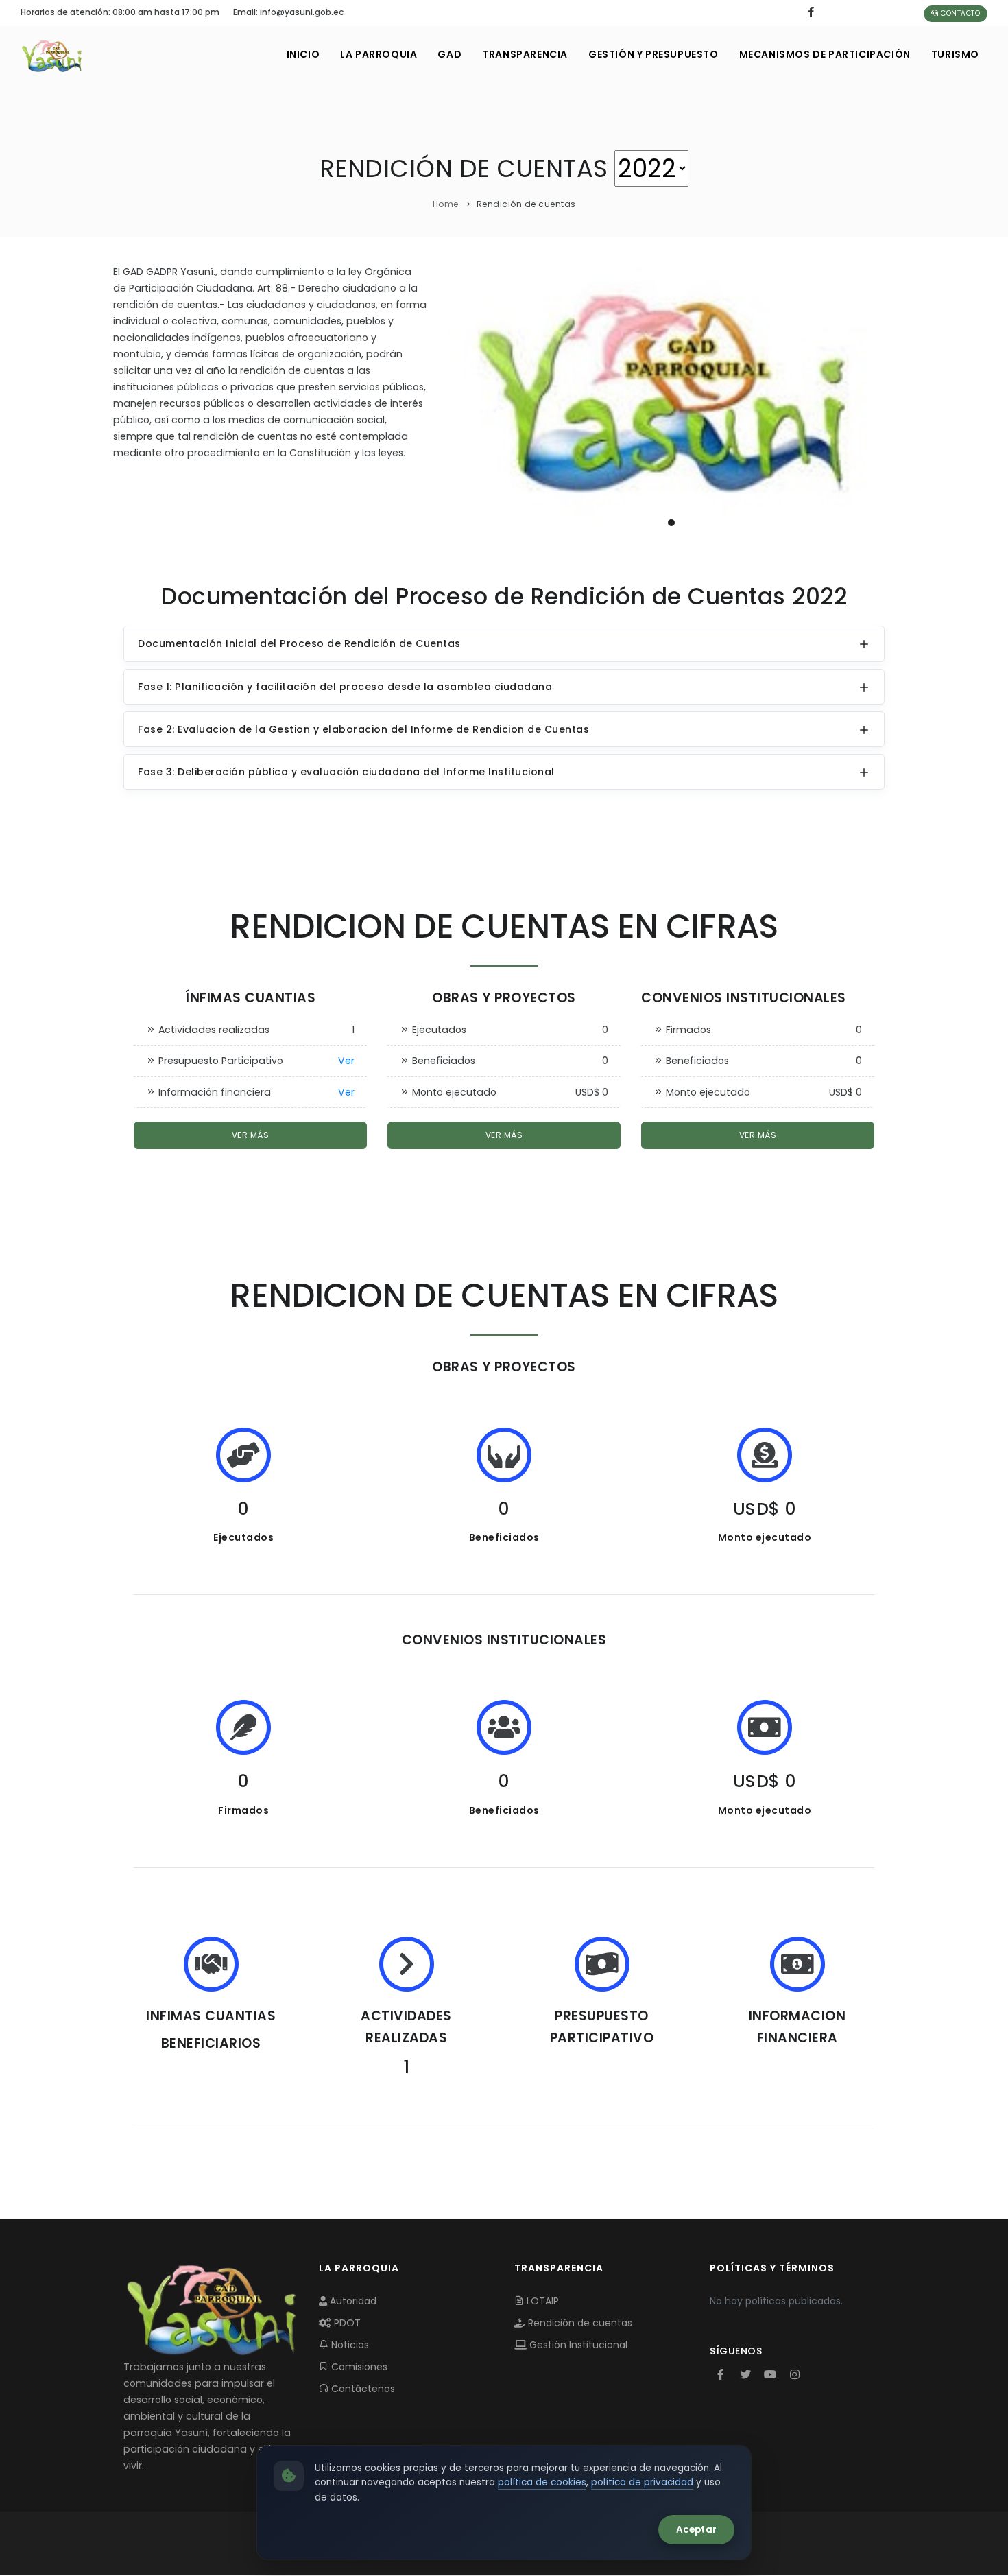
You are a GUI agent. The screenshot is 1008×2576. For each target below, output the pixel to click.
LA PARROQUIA (379, 54)
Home (446, 204)
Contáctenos (362, 2389)
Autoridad (352, 2301)
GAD (449, 54)
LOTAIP (541, 2301)
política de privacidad (642, 2482)
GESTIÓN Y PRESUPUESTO (653, 54)
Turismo (955, 54)
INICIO (303, 54)
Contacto (960, 13)
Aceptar (696, 2530)
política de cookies (542, 2482)
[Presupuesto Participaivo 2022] (672, 401)
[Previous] (461, 399)
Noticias (349, 2345)
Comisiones (358, 2367)
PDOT (346, 2323)
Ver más (251, 1135)
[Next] (881, 399)
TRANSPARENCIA (525, 54)
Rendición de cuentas (579, 2323)
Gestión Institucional (577, 2345)
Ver (346, 1061)
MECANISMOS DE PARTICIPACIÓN (825, 54)
